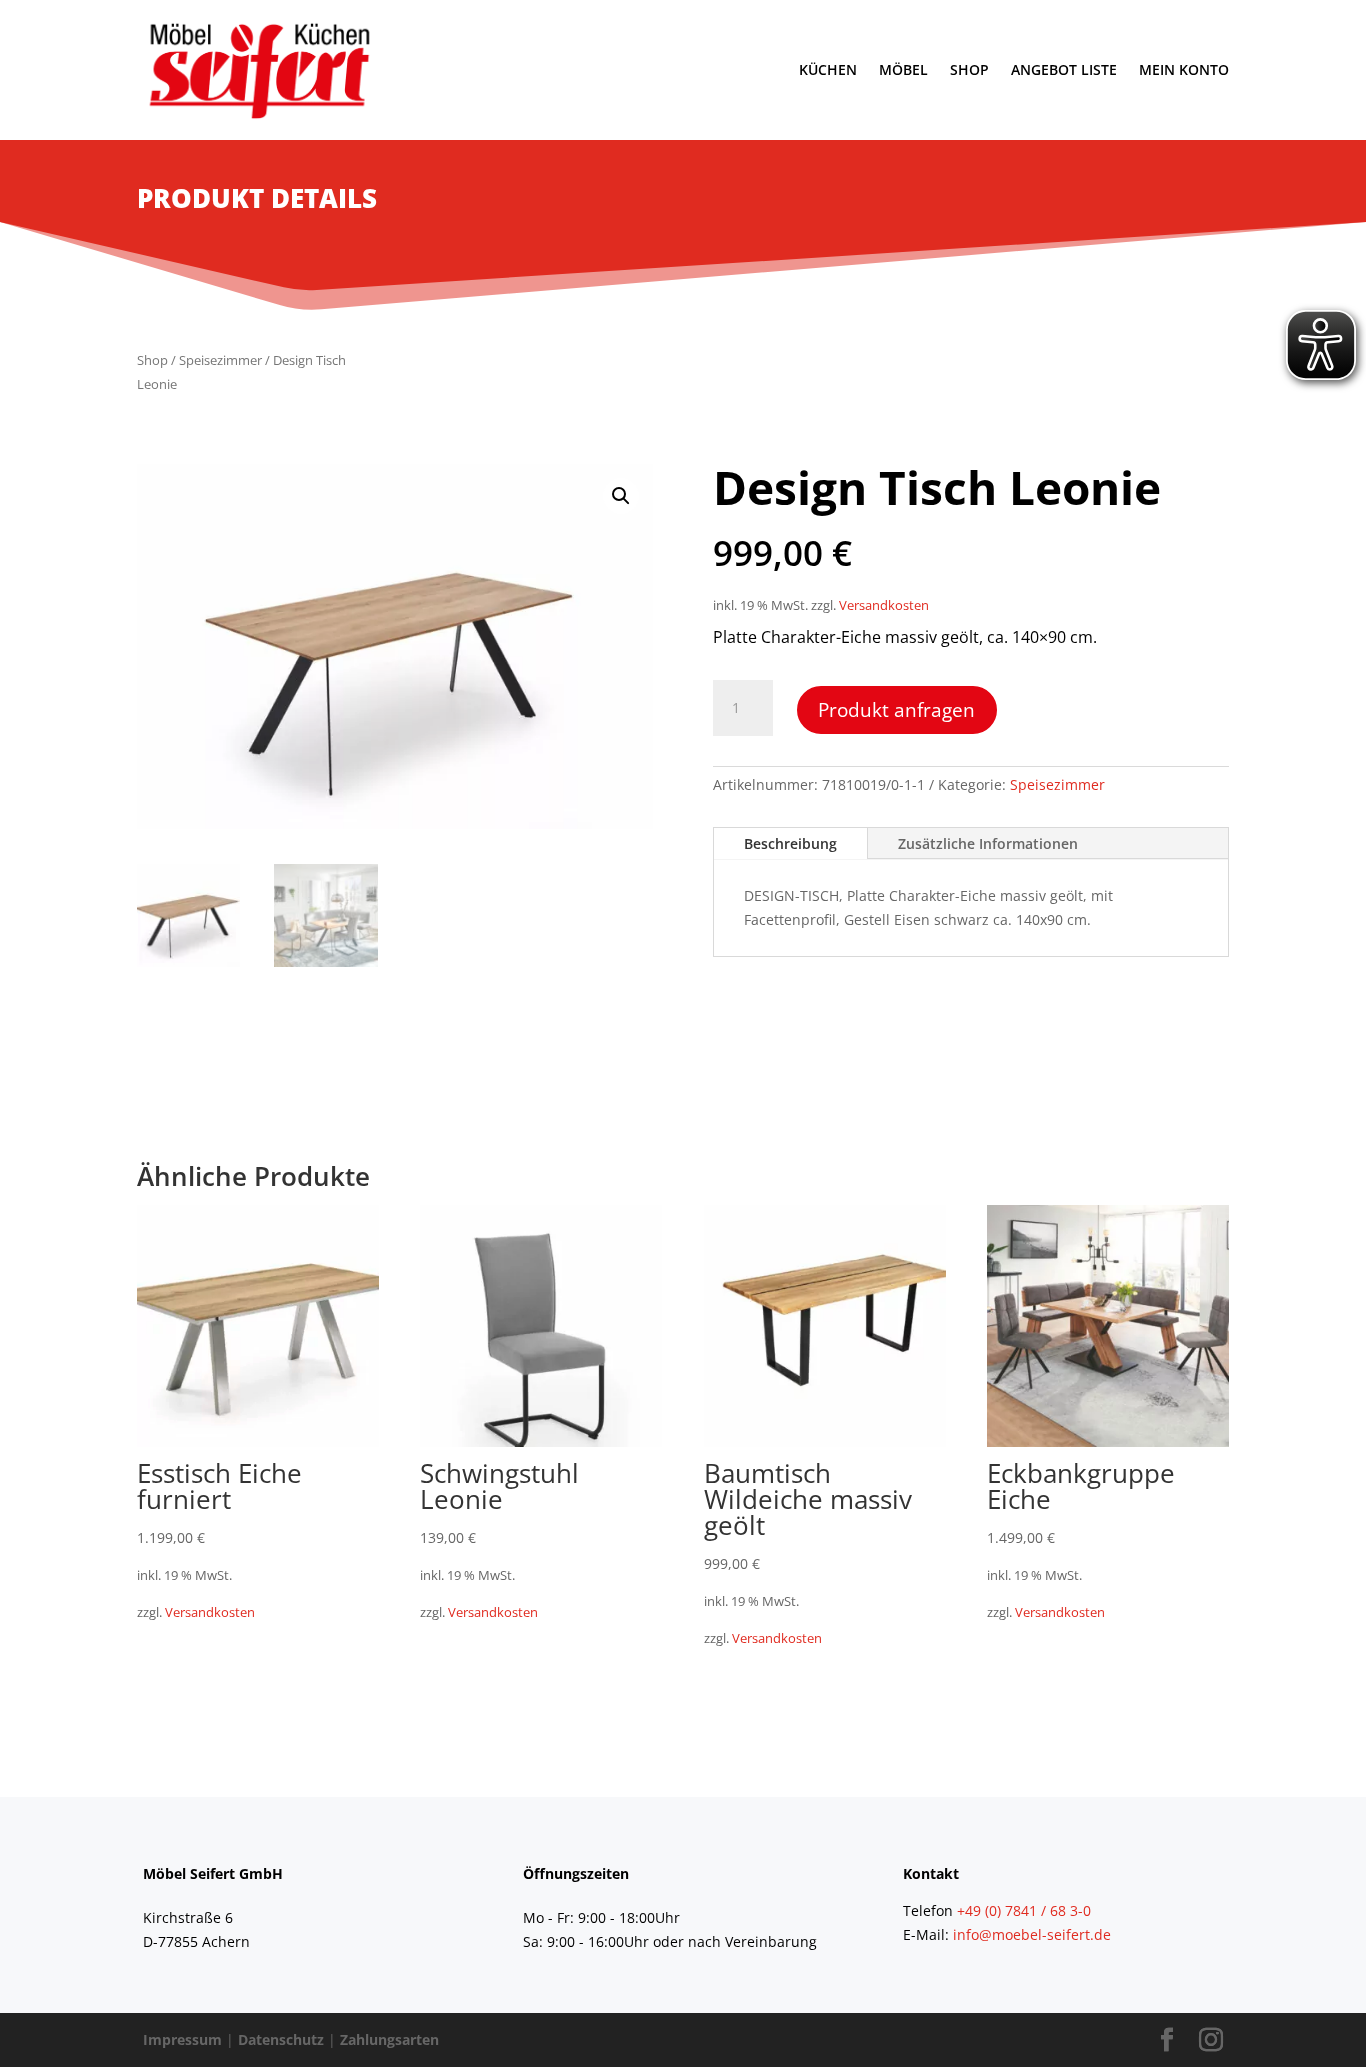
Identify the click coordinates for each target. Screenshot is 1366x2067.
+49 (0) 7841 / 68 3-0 (1024, 1910)
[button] (621, 496)
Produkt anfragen (896, 709)
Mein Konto (1184, 69)
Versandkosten (884, 605)
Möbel (903, 69)
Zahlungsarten (389, 2039)
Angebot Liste (1064, 69)
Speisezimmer (220, 360)
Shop (969, 69)
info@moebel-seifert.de (1032, 1934)
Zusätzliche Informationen (988, 843)
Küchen (828, 69)
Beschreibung (790, 843)
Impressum (182, 2039)
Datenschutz (281, 2039)
